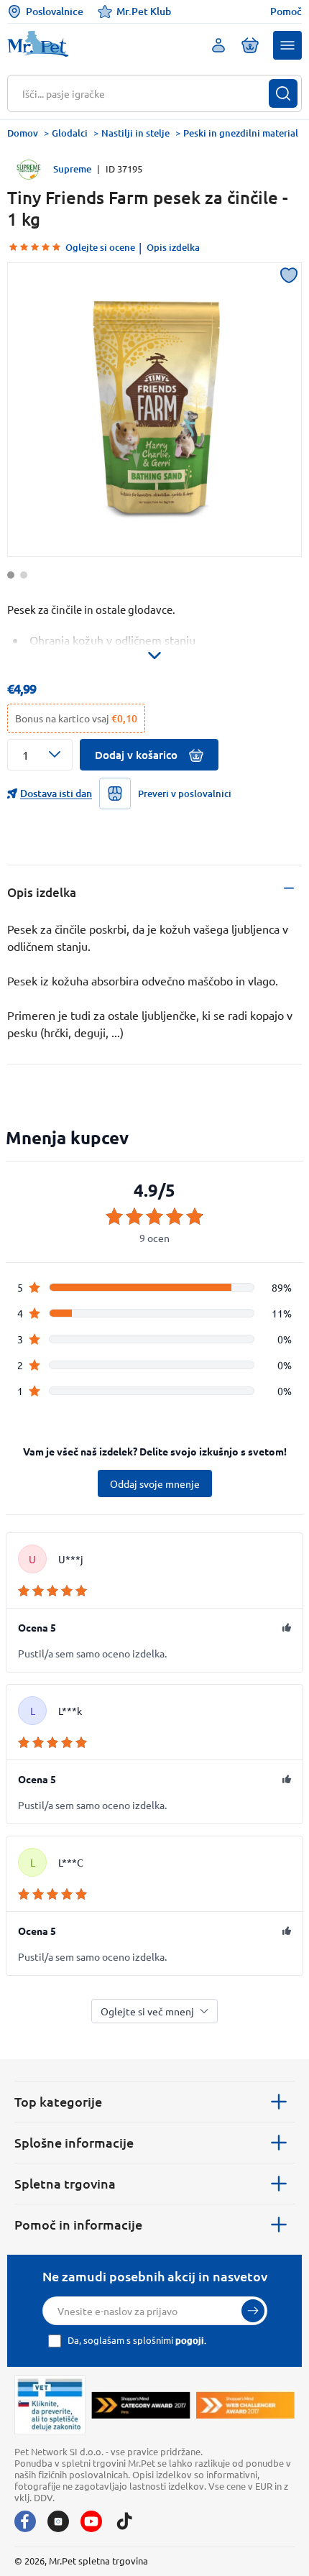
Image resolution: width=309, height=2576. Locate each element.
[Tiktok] (124, 2521)
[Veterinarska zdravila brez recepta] (50, 2405)
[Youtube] (91, 2521)
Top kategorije (58, 2101)
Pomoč (286, 11)
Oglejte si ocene (100, 247)
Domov (23, 133)
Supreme (72, 169)
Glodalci (70, 133)
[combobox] (146, 93)
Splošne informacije (74, 2142)
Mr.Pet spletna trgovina (98, 2561)
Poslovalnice (55, 11)
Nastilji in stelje (135, 133)
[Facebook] (25, 2521)
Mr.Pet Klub (144, 11)
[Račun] (218, 45)
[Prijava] (253, 2311)
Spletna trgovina (65, 2183)
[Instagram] (58, 2521)
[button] (287, 45)
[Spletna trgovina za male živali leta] (141, 2405)
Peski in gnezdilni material (241, 133)
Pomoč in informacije (78, 2224)
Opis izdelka (173, 247)
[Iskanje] (283, 93)
